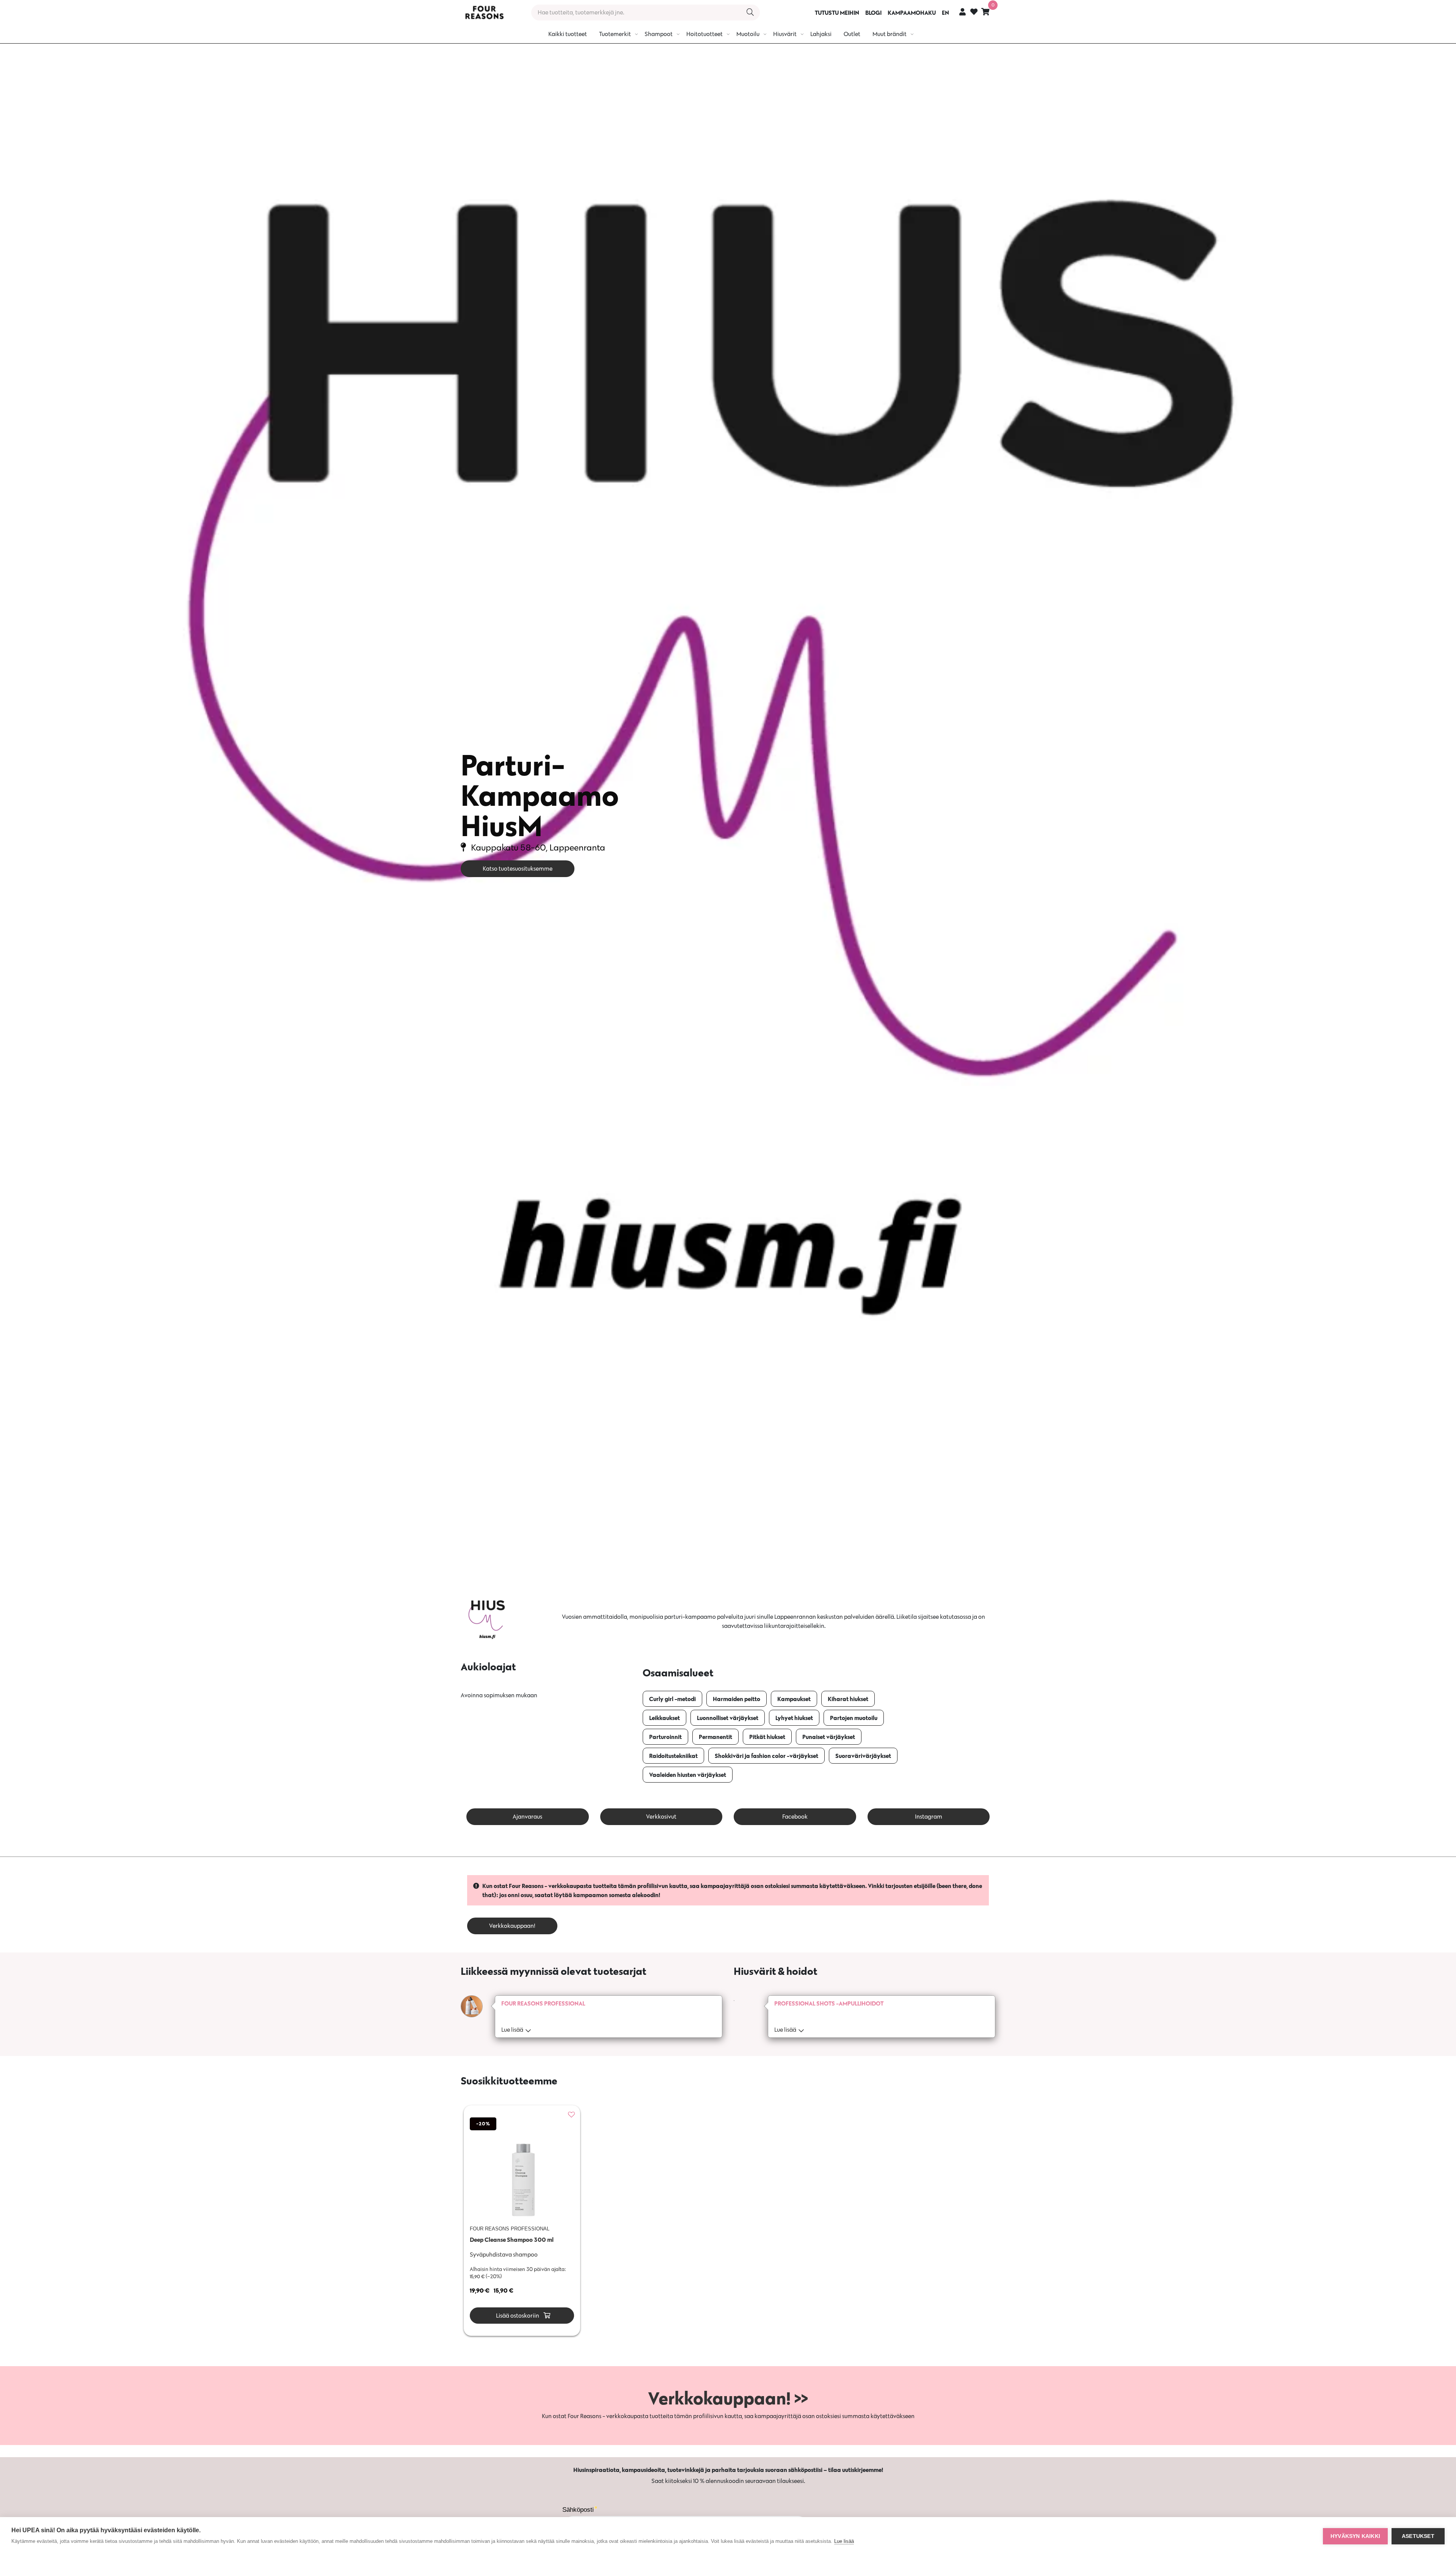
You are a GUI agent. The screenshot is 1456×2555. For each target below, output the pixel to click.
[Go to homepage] (484, 13)
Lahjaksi (821, 34)
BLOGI (873, 13)
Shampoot (659, 34)
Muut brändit (890, 34)
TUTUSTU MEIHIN (837, 13)
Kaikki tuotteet (568, 34)
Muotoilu (748, 34)
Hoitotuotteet (704, 34)
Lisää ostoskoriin (517, 2316)
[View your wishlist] (974, 13)
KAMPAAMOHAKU (912, 13)
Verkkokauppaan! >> (728, 2398)
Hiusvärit (785, 34)
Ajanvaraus (527, 1817)
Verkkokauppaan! (512, 1926)
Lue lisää (844, 2541)
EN (945, 13)
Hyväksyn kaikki (1355, 2536)
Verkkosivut (661, 1817)
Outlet (852, 34)
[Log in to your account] (963, 12)
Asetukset (1418, 2536)
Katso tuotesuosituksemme (518, 869)
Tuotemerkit (615, 34)
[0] (985, 12)
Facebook (795, 1817)
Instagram (929, 1817)
